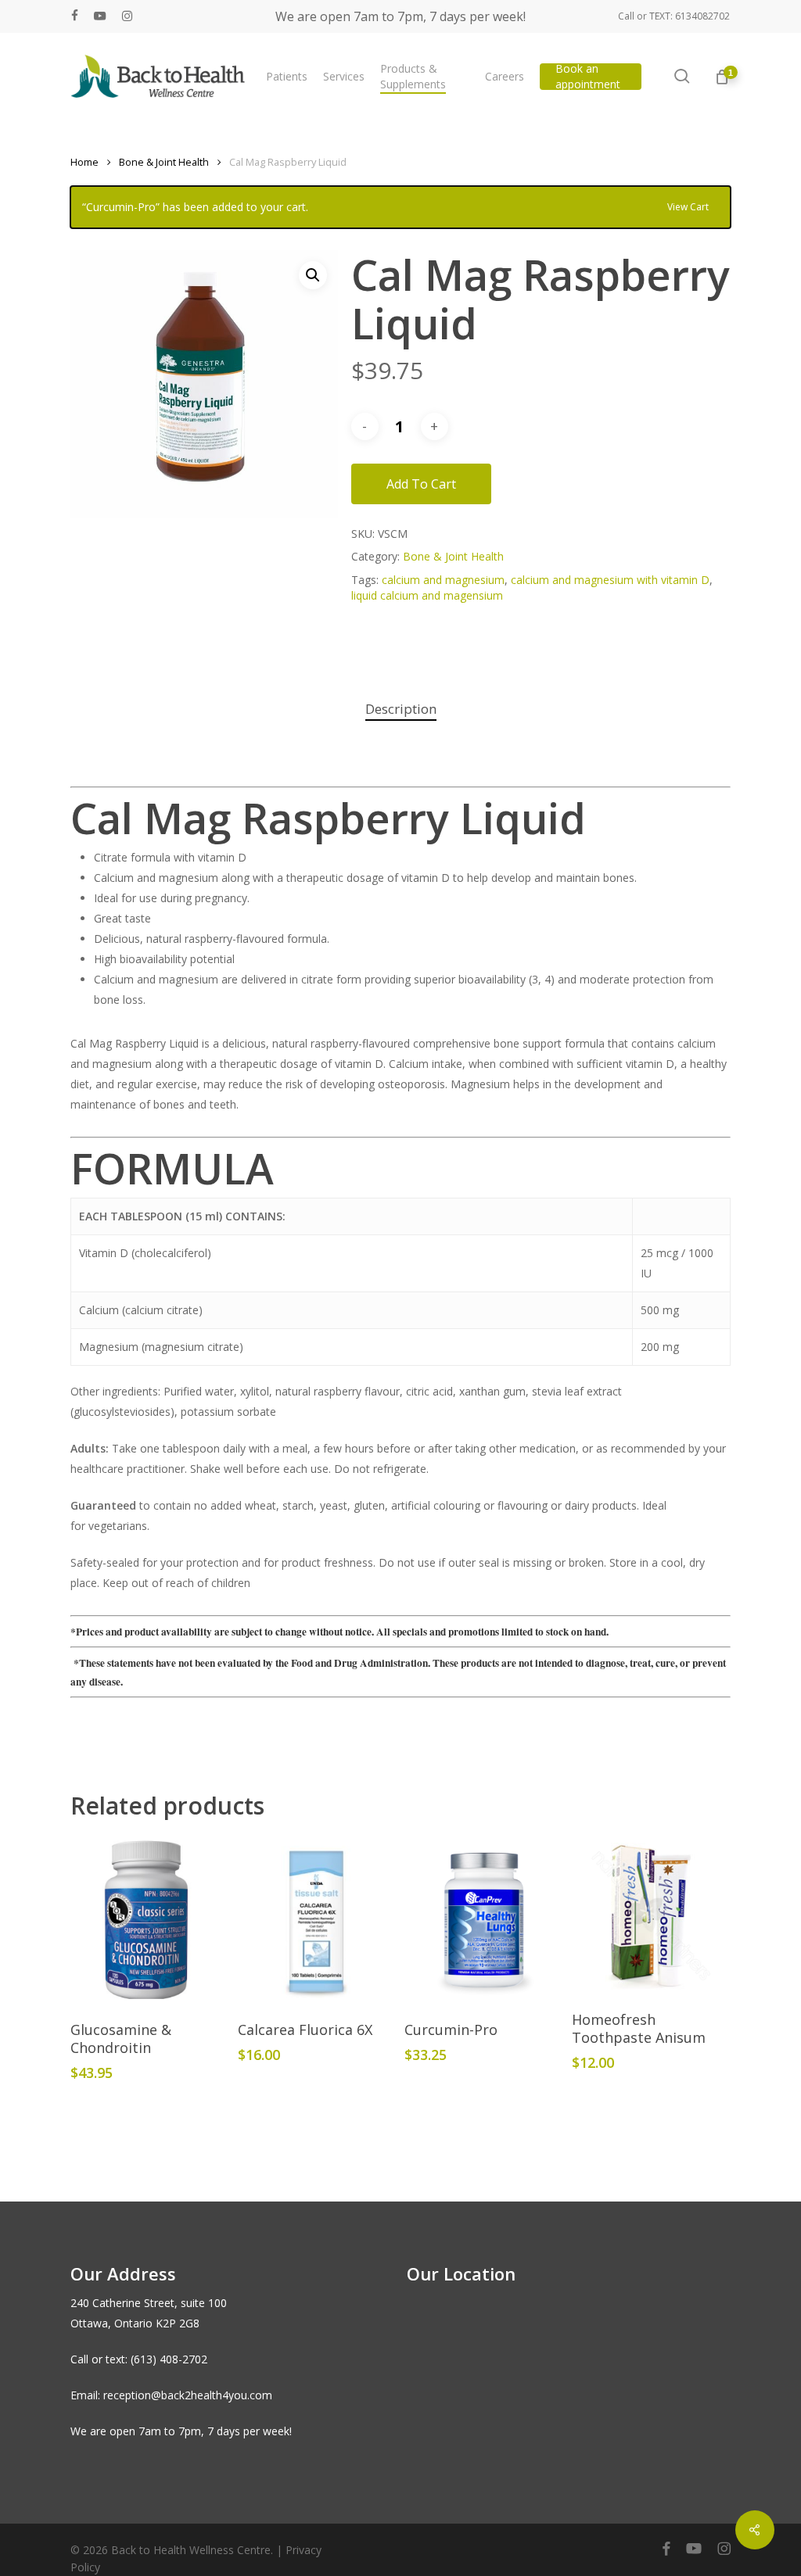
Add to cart (421, 484)
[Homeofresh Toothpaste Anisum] (651, 1917)
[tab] (401, 709)
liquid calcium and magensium (427, 595)
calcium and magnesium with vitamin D (610, 580)
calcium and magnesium (443, 580)
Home (84, 162)
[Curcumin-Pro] (484, 1922)
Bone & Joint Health (164, 162)
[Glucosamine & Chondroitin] (150, 1922)
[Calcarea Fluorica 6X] (317, 1922)
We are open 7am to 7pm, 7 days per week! (400, 16)
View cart (688, 206)
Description (401, 709)
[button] (313, 275)
